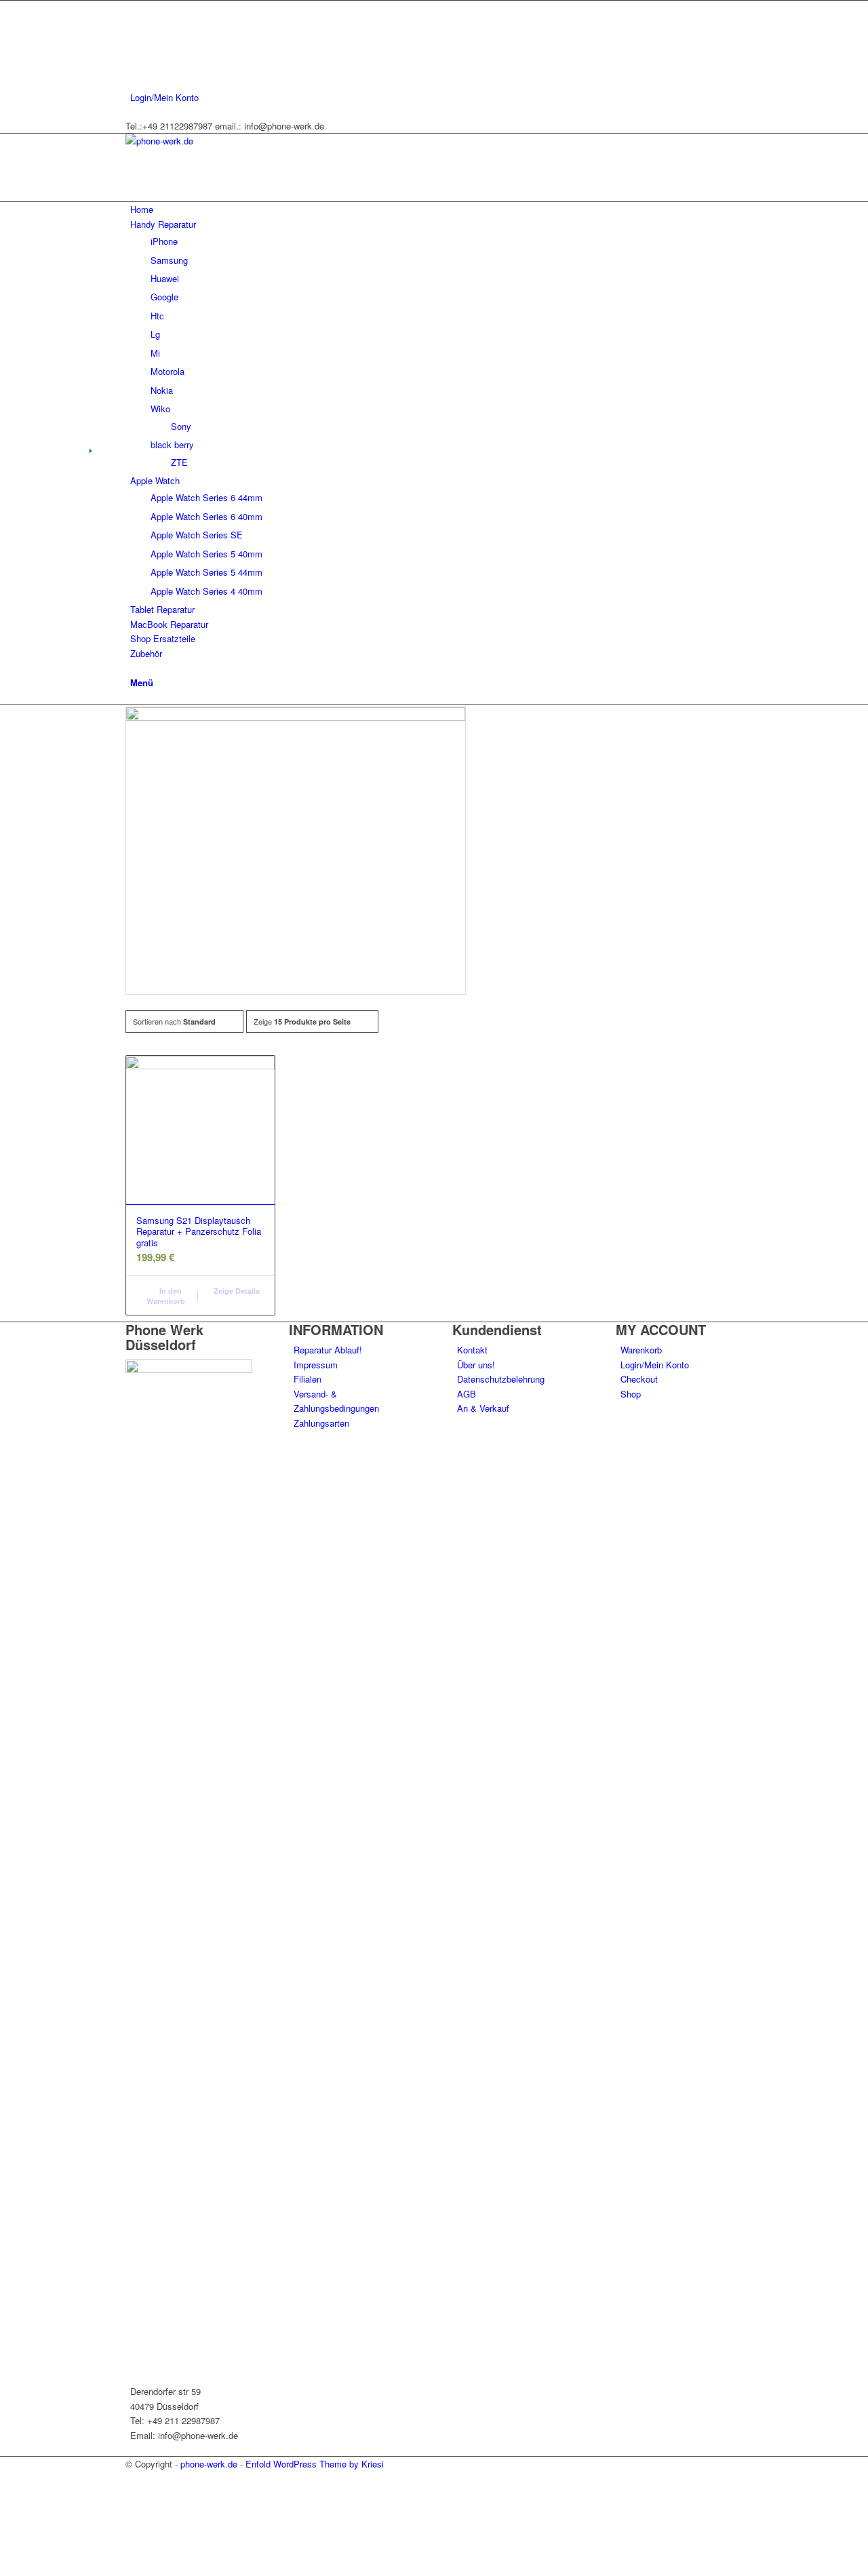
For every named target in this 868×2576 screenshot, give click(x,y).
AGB (467, 1394)
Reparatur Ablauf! (328, 1350)
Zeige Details (236, 1291)
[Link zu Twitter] (134, 23)
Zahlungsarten (321, 1423)
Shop (631, 1394)
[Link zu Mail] (134, 69)
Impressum (316, 1365)
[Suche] (134, 668)
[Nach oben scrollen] (3, 2568)
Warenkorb (641, 1350)
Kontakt (472, 1350)
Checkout (639, 1379)
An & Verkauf (483, 1408)
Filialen (308, 1379)
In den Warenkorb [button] (166, 1296)
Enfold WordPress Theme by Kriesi (315, 2464)
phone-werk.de (209, 2464)
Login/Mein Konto (164, 97)
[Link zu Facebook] (134, 8)
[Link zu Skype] (134, 38)
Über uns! (476, 1365)
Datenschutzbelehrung (501, 1379)
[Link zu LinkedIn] (134, 53)
